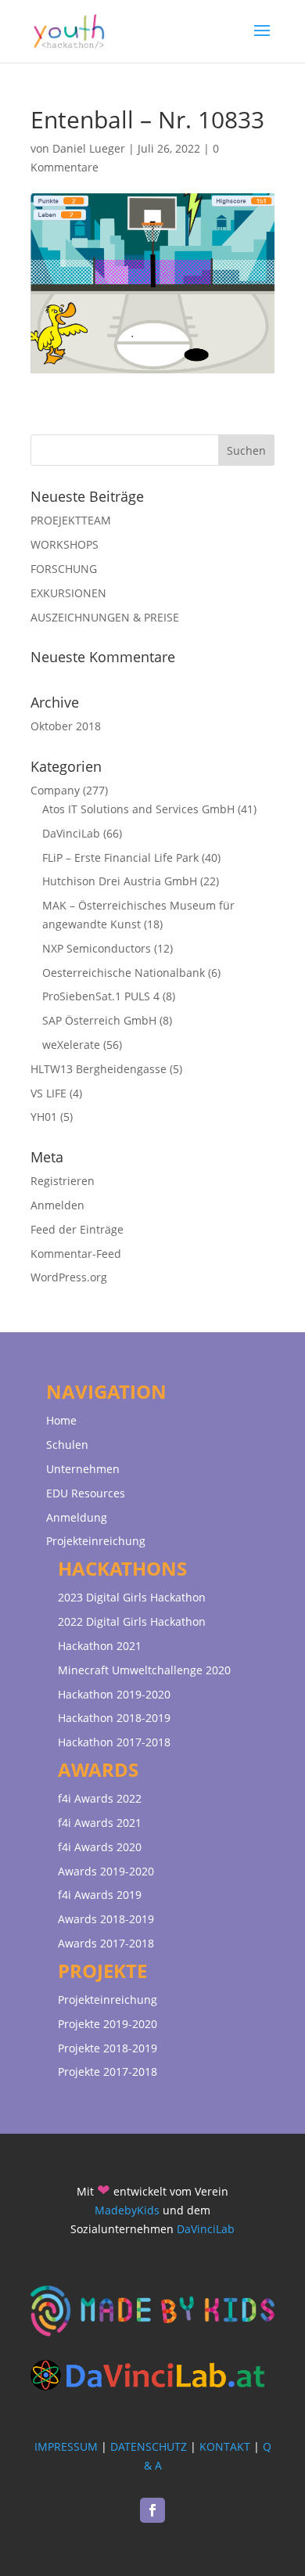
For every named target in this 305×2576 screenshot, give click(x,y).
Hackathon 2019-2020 (114, 1694)
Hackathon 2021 (100, 1646)
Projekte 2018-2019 (108, 2048)
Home (61, 1420)
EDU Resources (86, 1493)
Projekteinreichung (96, 1541)
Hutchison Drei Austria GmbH (120, 881)
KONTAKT (225, 2446)
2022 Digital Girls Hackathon (132, 1621)
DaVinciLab (71, 833)
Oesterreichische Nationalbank (124, 973)
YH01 (44, 1117)
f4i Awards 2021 (100, 1823)
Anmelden (57, 1205)
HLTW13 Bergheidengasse (99, 1069)
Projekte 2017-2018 (108, 2072)
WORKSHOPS (65, 544)
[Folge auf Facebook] (152, 2510)
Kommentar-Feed (76, 1254)
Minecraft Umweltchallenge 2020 (144, 1670)
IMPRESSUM (66, 2446)
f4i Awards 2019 (100, 1895)
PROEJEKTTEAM (71, 520)
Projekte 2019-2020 (108, 2024)
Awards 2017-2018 (106, 1943)
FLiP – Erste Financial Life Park (120, 857)
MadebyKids (127, 2210)
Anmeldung (77, 1517)
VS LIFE (48, 1093)
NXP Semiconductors (97, 948)
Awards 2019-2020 (106, 1871)
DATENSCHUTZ (149, 2446)
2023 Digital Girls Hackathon (132, 1597)
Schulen (67, 1445)
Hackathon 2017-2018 (114, 1742)
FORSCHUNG (64, 569)
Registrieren (63, 1181)
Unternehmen (83, 1469)
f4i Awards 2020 (100, 1847)
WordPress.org (69, 1277)
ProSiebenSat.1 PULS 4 (101, 996)
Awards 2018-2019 (106, 1919)
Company (55, 790)
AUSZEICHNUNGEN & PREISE (105, 617)
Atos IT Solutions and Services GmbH (138, 809)
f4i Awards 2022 (100, 1798)
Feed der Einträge (77, 1229)
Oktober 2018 (66, 726)
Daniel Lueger (89, 148)
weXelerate (71, 1045)
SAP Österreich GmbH (99, 1020)
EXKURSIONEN (68, 593)
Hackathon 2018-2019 (114, 1718)
